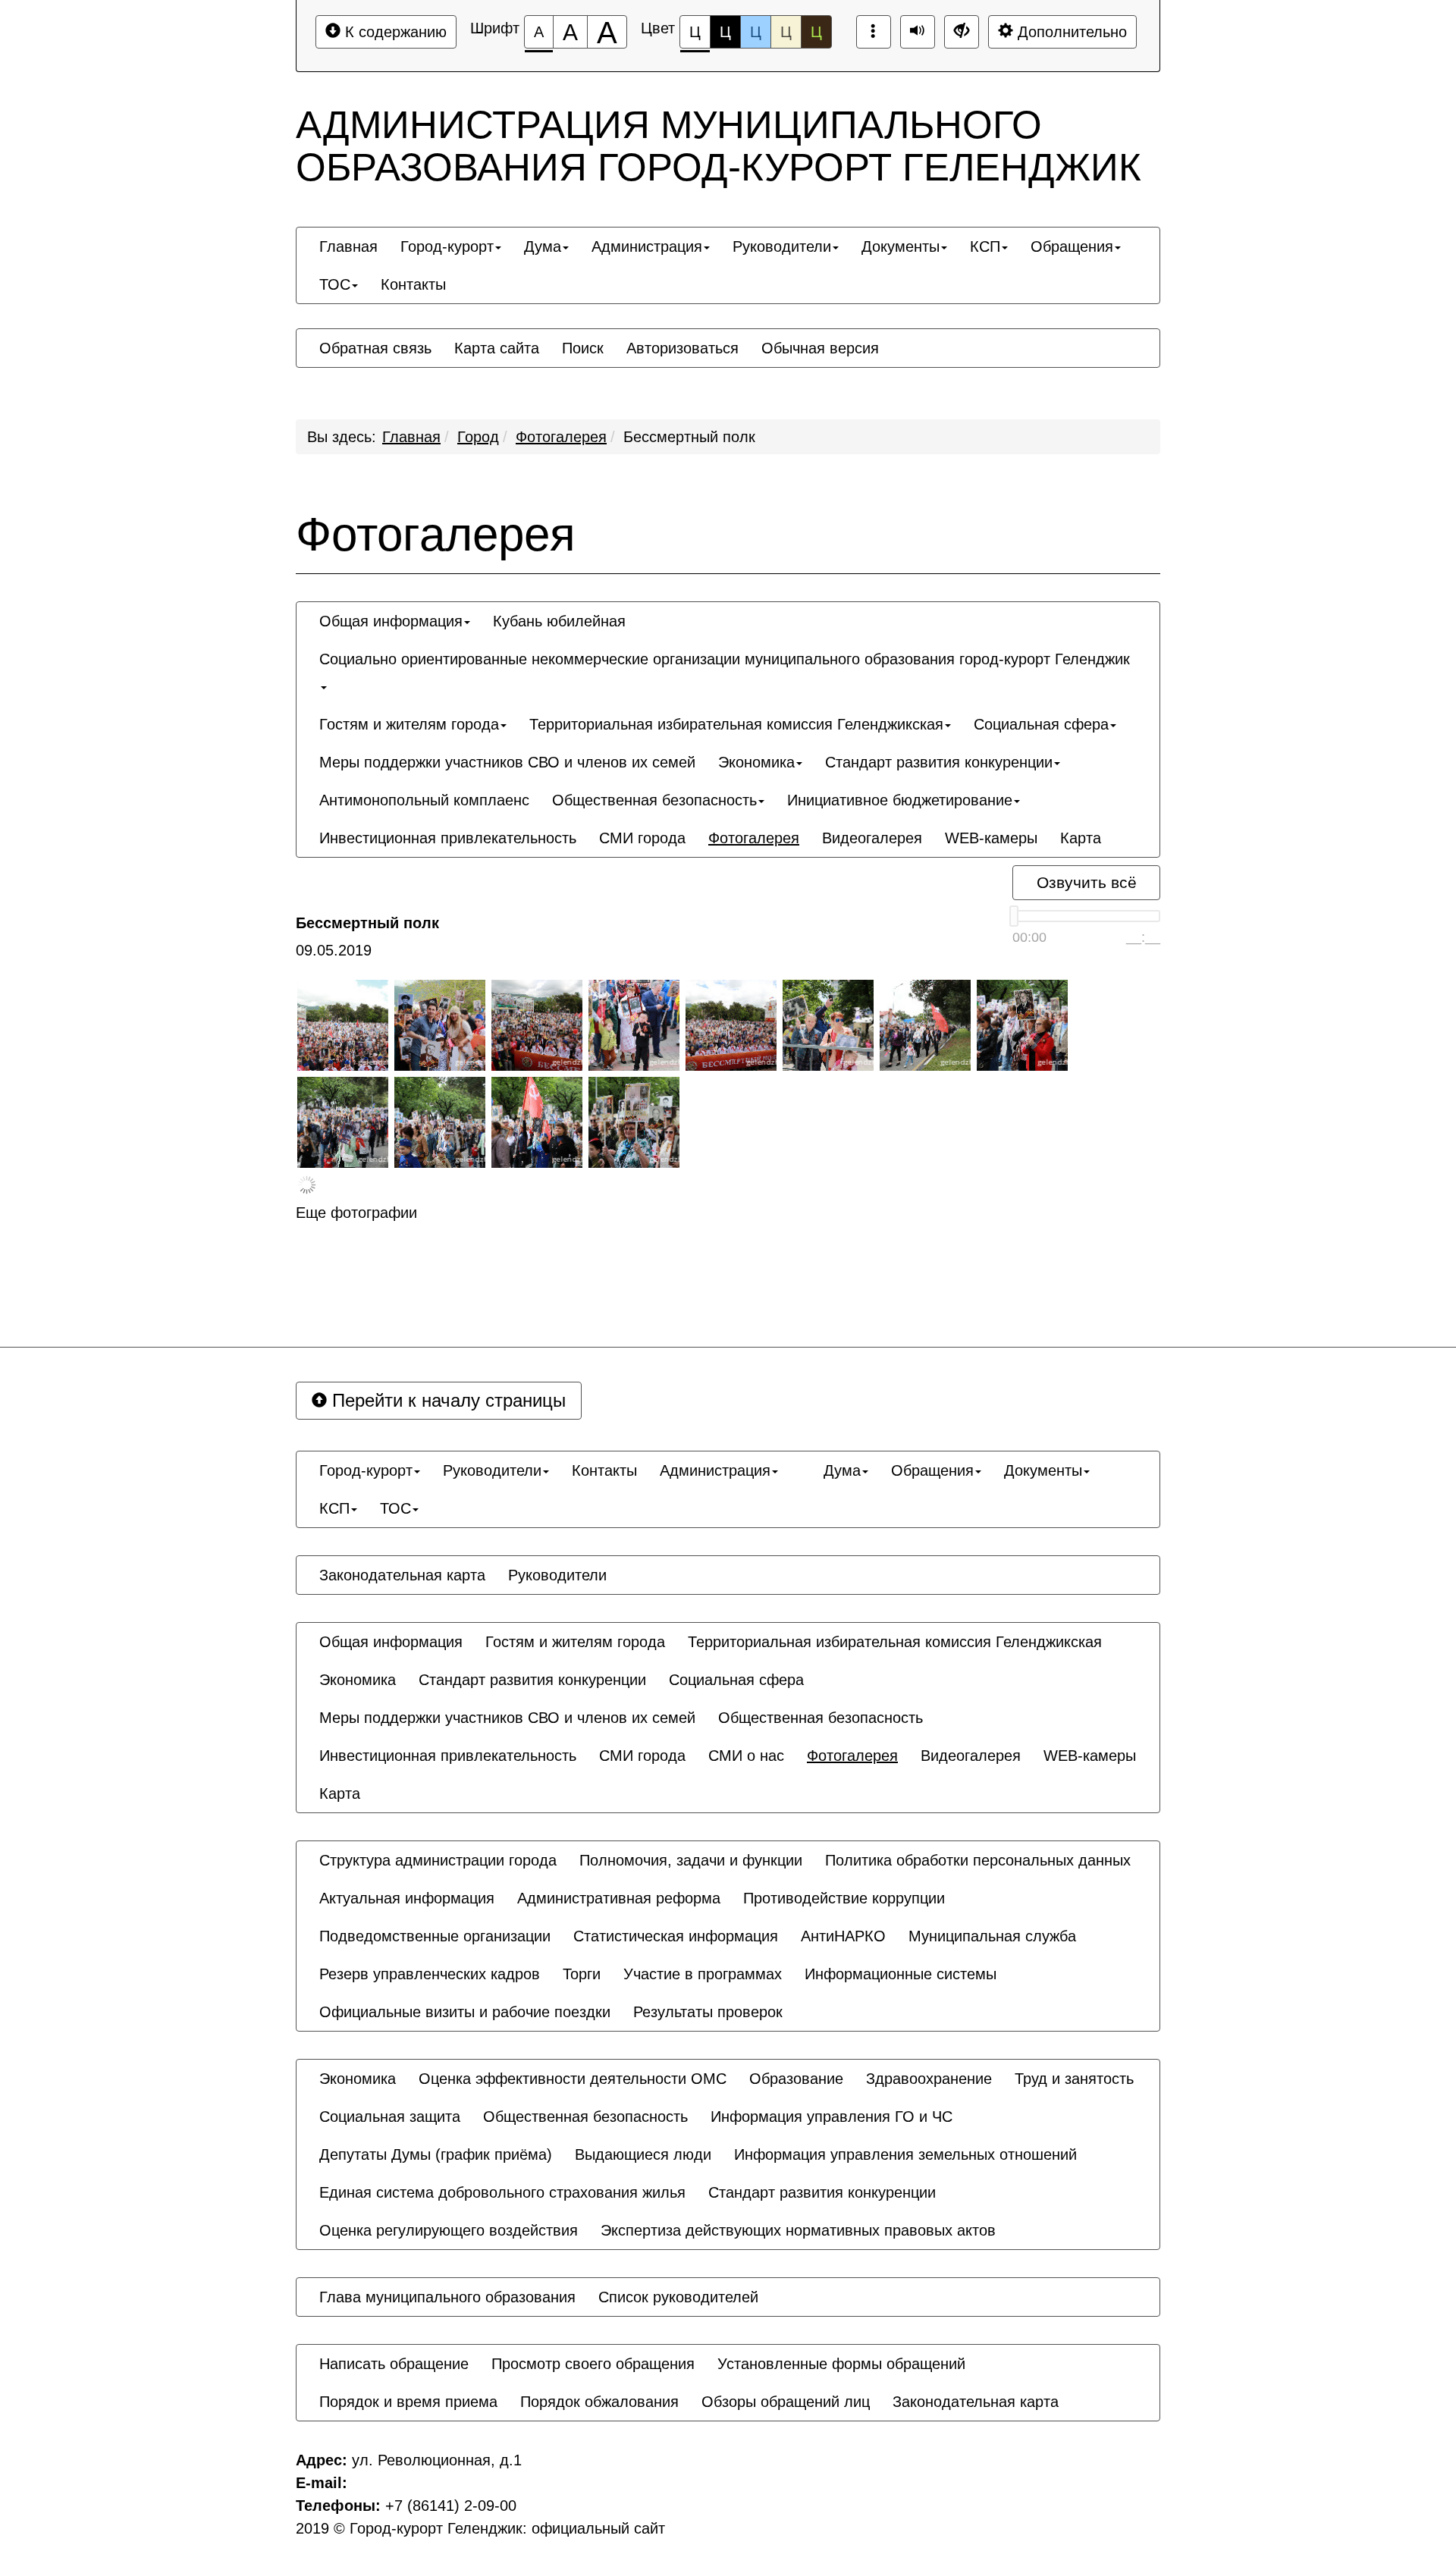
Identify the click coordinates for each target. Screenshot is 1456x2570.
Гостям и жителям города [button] (409, 724)
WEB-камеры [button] (991, 838)
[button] (801, 1457)
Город (478, 437)
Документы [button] (901, 246)
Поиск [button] (583, 348)
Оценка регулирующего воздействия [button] (449, 2230)
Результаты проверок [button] (708, 2012)
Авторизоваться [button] (682, 348)
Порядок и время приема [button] (408, 2402)
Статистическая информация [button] (676, 1936)
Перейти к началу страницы (446, 1400)
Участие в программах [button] (703, 1974)
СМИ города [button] (642, 838)
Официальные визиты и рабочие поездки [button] (465, 2012)
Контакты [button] (413, 284)
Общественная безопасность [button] (654, 800)
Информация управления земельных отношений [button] (905, 2154)
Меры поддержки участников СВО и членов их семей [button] (507, 762)
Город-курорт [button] (447, 246)
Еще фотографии (356, 1213)
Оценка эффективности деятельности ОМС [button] (573, 2079)
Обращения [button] (1072, 246)
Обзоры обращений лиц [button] (786, 2402)
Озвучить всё (1087, 882)
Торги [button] (582, 1974)
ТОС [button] (335, 284)
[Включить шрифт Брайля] (874, 32)
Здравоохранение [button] (929, 2079)
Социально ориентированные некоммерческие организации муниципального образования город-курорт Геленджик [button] (725, 659)
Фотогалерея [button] (754, 838)
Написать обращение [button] (394, 2364)
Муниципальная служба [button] (992, 1936)
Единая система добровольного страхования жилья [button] (502, 2192)
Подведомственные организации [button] (435, 1936)
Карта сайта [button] (497, 348)
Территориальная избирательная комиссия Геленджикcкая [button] (736, 724)
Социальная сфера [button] (1041, 724)
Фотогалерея (561, 437)
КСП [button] (985, 246)
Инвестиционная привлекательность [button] (448, 838)
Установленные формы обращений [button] (841, 2364)
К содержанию (394, 32)
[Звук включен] (918, 32)
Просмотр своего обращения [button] (593, 2364)
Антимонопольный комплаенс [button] (424, 800)
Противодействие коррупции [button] (844, 1898)
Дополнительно (1070, 32)
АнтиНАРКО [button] (843, 1936)
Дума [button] (543, 246)
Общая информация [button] (391, 621)
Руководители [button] (782, 246)
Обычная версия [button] (820, 348)
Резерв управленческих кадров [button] (430, 1974)
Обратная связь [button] (375, 348)
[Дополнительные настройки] (962, 32)
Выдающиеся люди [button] (643, 2154)
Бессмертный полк (689, 437)
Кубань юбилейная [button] (559, 621)
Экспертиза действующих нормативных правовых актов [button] (798, 2230)
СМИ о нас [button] (746, 1756)
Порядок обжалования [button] (599, 2402)
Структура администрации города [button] (438, 1860)
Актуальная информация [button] (407, 1898)
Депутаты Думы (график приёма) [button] (436, 2154)
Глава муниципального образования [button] (447, 2297)
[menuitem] (348, 246)
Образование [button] (796, 2079)
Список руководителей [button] (678, 2297)
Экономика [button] (756, 762)
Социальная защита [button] (390, 2117)
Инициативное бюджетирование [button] (900, 800)
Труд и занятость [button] (1074, 2079)
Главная (411, 437)
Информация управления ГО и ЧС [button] (832, 2117)
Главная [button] (348, 246)
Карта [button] (1081, 838)
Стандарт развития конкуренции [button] (939, 762)
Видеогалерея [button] (872, 838)
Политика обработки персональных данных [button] (978, 1860)
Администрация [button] (647, 246)
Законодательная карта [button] (402, 1575)
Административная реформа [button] (619, 1898)
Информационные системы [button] (901, 1974)
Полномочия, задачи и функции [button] (691, 1860)
